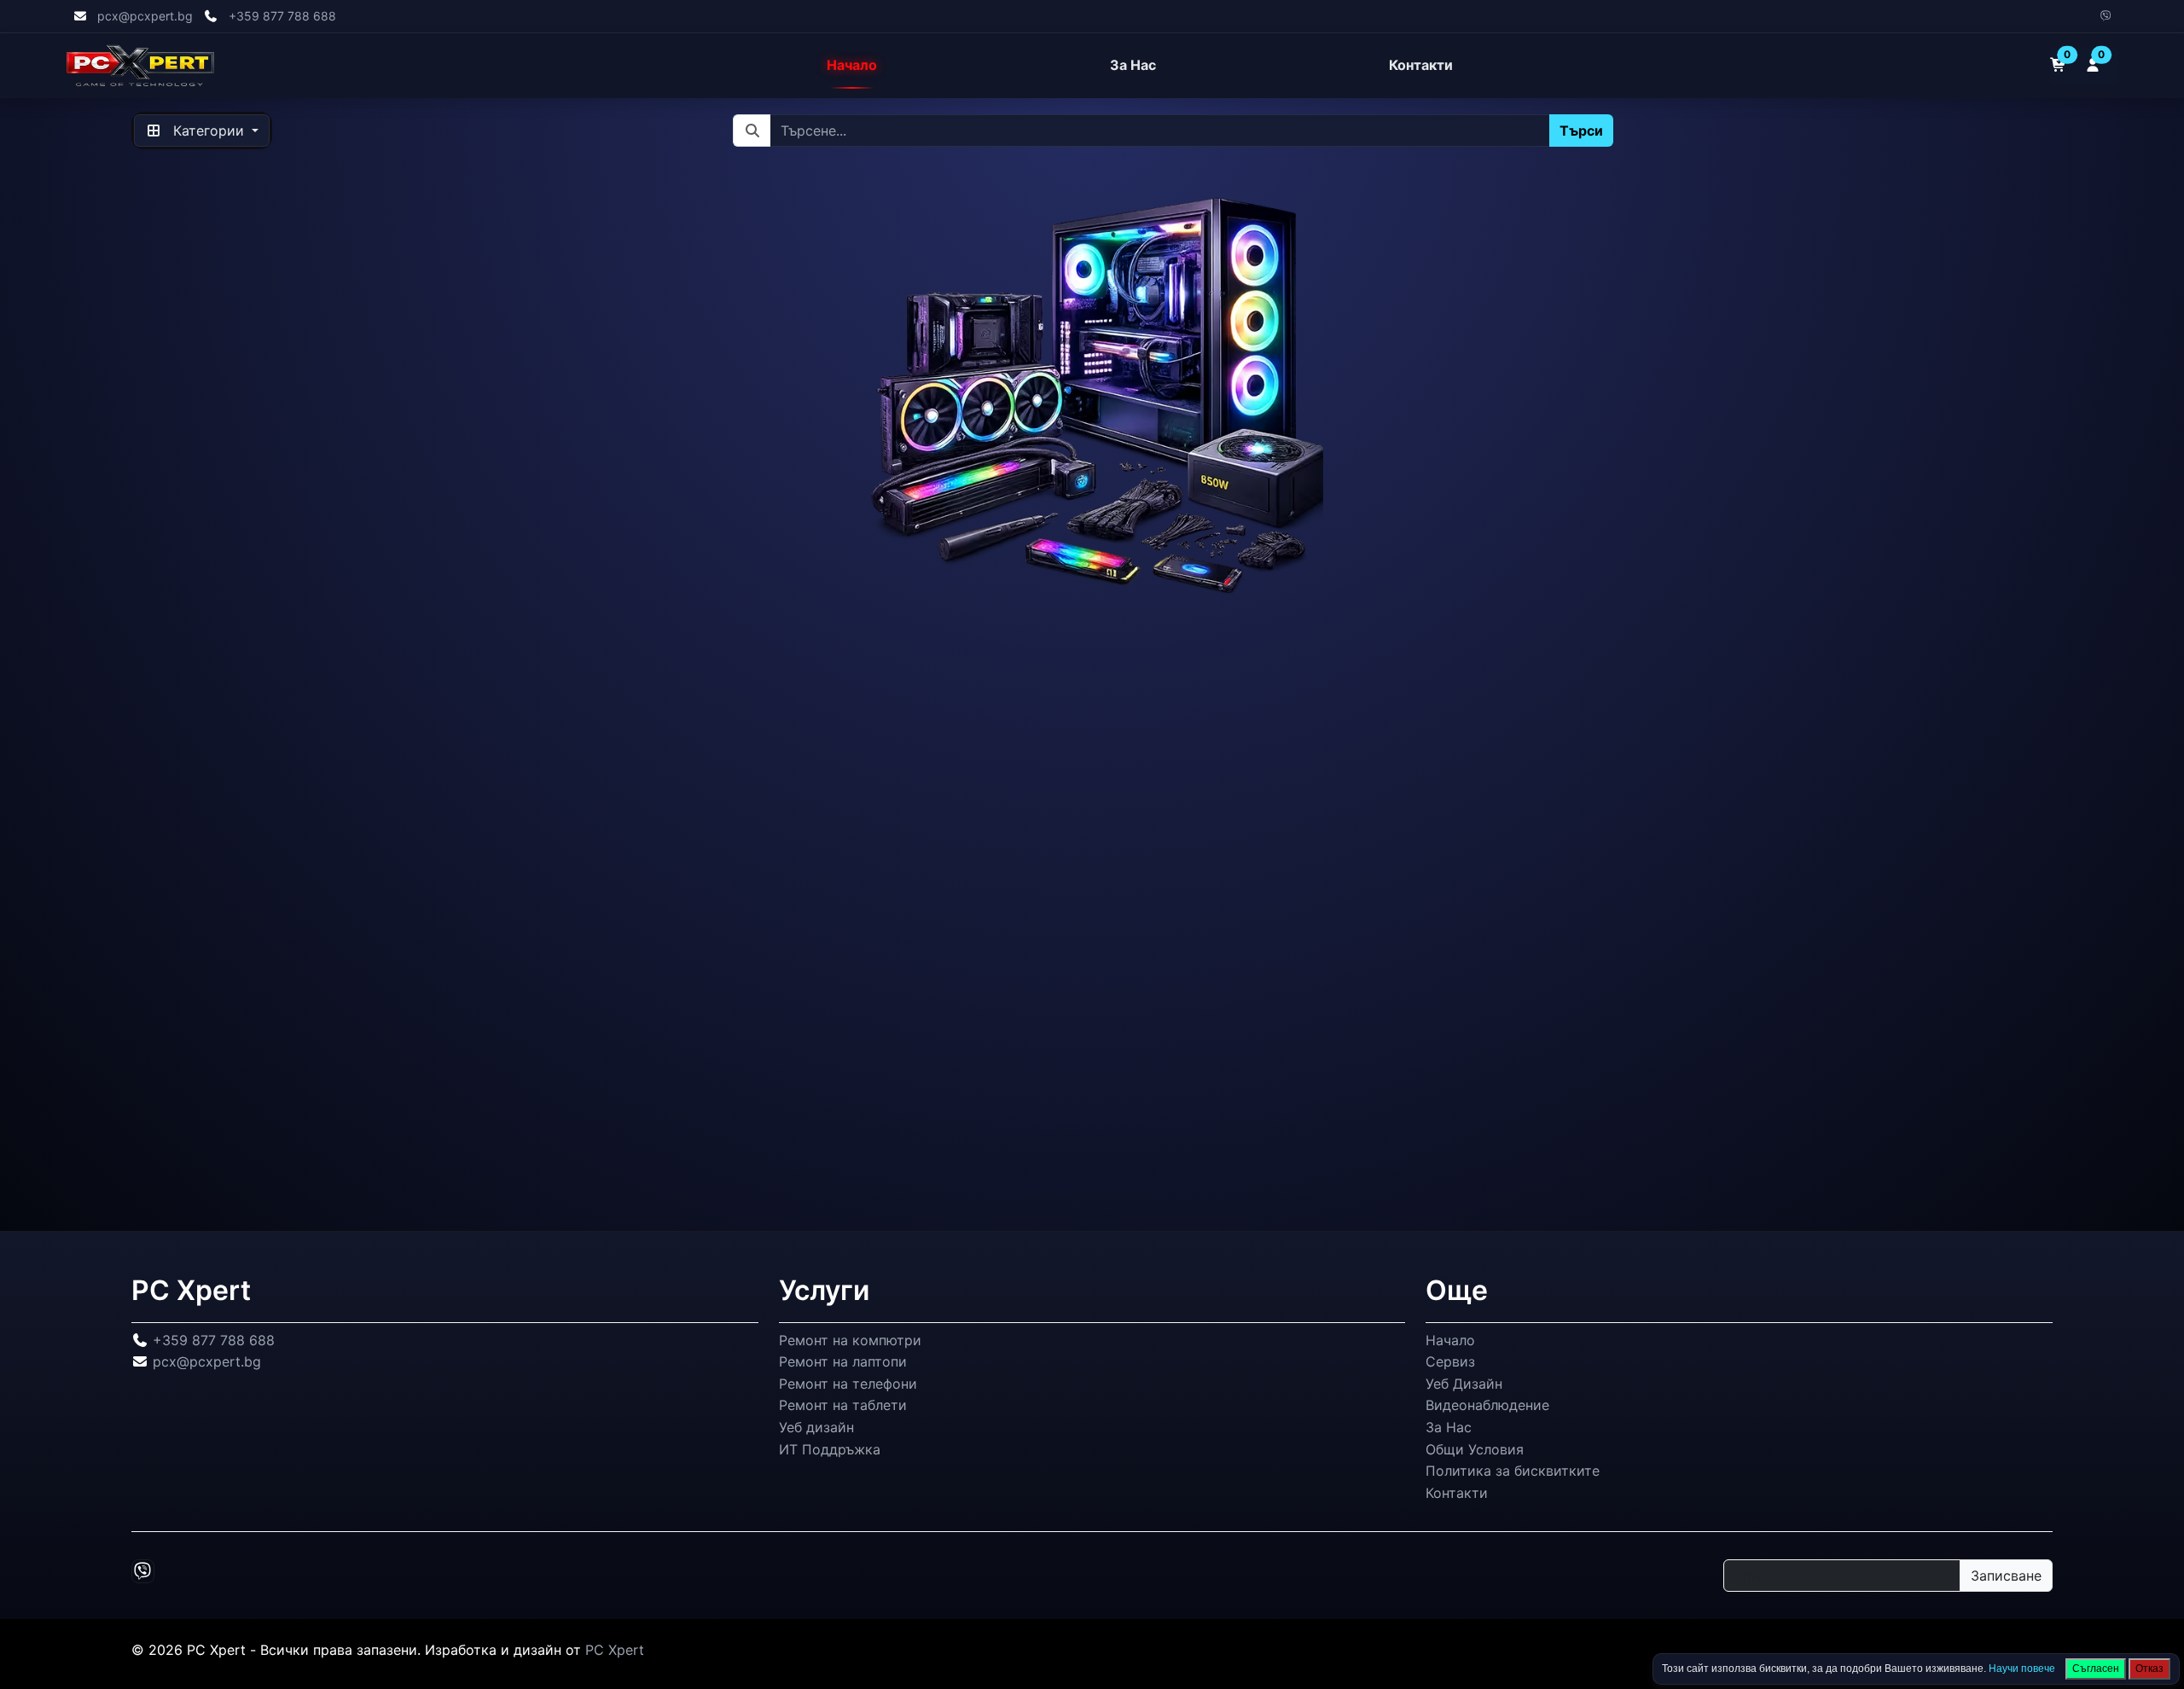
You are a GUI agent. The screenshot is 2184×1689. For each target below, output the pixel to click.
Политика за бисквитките (1513, 1471)
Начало (852, 66)
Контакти (1421, 66)
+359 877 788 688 (282, 16)
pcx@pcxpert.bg (145, 16)
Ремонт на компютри (850, 1339)
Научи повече (2022, 1669)
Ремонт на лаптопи (843, 1361)
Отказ (2149, 1669)
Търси (1580, 131)
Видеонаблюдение (1487, 1405)
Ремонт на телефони (848, 1383)
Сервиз (1450, 1361)
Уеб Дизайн (1464, 1383)
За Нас (1133, 66)
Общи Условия (1475, 1448)
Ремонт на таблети (843, 1405)
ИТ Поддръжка (830, 1448)
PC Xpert (615, 1650)
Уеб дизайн (816, 1427)
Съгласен (2096, 1669)
